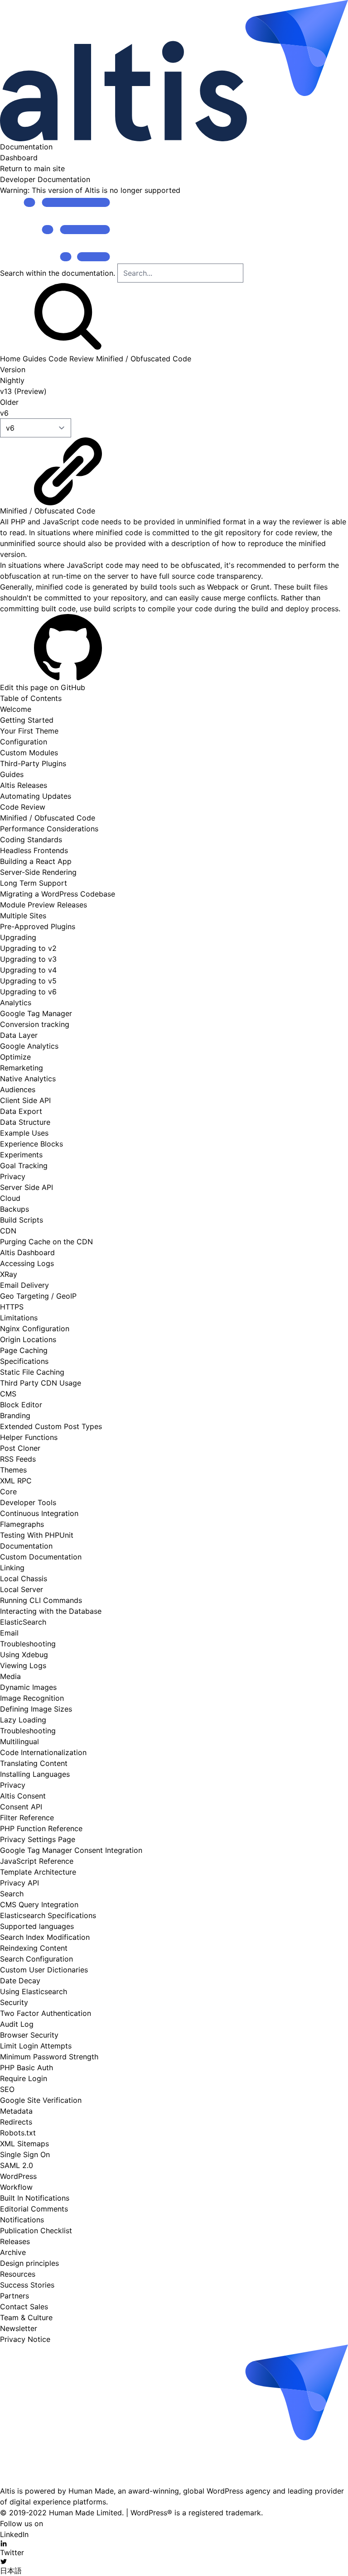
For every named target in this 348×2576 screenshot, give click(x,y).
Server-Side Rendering (38, 872)
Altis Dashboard (27, 1252)
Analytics (16, 1003)
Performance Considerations (49, 829)
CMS (8, 1394)
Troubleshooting (28, 1644)
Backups (14, 1209)
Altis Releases (24, 785)
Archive (13, 2252)
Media (10, 1676)
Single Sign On (25, 2154)
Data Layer (19, 1035)
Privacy (13, 1176)
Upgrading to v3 (28, 959)
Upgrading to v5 (28, 981)
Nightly (12, 380)
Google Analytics (29, 1046)
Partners (14, 2296)
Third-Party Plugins (33, 763)
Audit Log (17, 2024)
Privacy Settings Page (38, 1839)
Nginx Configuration (35, 1329)
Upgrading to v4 (28, 970)
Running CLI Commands (41, 1600)
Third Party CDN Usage (41, 1383)
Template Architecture (38, 1872)
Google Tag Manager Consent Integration (71, 1850)
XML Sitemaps (24, 2144)
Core (8, 1492)
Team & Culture (26, 2317)
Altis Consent (23, 1796)
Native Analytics (28, 1079)
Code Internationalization (43, 1752)
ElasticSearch (23, 1622)
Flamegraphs (22, 1524)
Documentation (26, 147)
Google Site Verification (41, 2100)
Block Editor (21, 1405)
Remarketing (22, 1068)
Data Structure (25, 1122)
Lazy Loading (23, 1720)
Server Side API (27, 1187)
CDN (8, 1231)
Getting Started (27, 720)
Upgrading (18, 937)
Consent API (21, 1807)
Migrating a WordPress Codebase (58, 894)
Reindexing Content (34, 1948)
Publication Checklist (36, 2231)
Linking (12, 1568)
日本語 (11, 2571)
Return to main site (32, 168)
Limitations (19, 1318)
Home (10, 359)
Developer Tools (28, 1502)
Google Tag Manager (36, 1013)
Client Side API (25, 1100)
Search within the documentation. (58, 273)
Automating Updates (36, 796)
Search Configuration (36, 1959)
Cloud (10, 1198)
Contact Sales (24, 2307)
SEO (7, 2089)
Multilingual (19, 1741)
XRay (9, 1274)
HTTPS (12, 1307)
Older (9, 402)
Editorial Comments (34, 2209)
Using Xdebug (24, 1655)
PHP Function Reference (41, 1828)
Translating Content (34, 1763)
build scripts (115, 609)
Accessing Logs (27, 1263)
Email (9, 1633)
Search (12, 1894)
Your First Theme (29, 731)
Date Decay (20, 1981)
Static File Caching (32, 1372)
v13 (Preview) (23, 391)
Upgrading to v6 (28, 992)
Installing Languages (35, 1774)
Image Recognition (32, 1698)
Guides (34, 359)
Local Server (22, 1589)
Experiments (21, 1155)
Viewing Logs (23, 1665)
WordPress (18, 2176)
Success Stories (27, 2285)
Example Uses (24, 1133)
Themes (13, 1470)
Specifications (24, 1361)
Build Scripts (22, 1220)
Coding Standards (31, 839)
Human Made (91, 2491)
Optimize (15, 1057)
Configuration (24, 742)
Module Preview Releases (43, 905)
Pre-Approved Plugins (38, 926)
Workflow (16, 2187)
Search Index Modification (45, 1937)
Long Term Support (34, 883)
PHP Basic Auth (27, 2068)
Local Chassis (24, 1578)
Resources (18, 2274)
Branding (15, 1415)
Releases (15, 2241)
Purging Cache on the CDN (46, 1242)
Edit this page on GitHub (43, 687)
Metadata (16, 2111)
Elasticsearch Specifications (48, 1915)
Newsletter (19, 2328)
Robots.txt (18, 2133)
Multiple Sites (23, 916)
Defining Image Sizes (36, 1709)
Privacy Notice (25, 2339)
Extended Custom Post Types (51, 1426)
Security (14, 2002)
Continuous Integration (39, 1513)
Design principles (29, 2263)
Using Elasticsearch (34, 1991)
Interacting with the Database (51, 1611)
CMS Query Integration (39, 1904)
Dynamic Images (28, 1687)
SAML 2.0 (17, 2165)
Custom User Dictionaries (44, 1970)
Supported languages (37, 1926)
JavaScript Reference (37, 1861)
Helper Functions (29, 1437)
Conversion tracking (35, 1024)
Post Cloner (20, 1448)
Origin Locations (28, 1339)
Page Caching (24, 1350)
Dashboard (19, 158)
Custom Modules (29, 753)
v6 (4, 413)
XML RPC (16, 1481)
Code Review (71, 359)
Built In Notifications (35, 2198)
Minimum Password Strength (49, 2057)
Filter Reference (27, 1818)
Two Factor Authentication (46, 2013)
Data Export (21, 1111)
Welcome (16, 709)
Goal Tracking (24, 1166)
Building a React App (36, 861)
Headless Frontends (34, 850)
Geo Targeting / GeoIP (38, 1296)
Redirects (16, 2122)
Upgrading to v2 (28, 948)
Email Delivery (24, 1285)
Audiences (18, 1089)
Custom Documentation (41, 1557)
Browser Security (29, 2035)
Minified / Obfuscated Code (144, 359)
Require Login (24, 2078)
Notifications (22, 2220)
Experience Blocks (31, 1144)
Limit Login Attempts (36, 2046)
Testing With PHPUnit (37, 1535)
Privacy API (19, 1883)
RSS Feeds (18, 1459)
